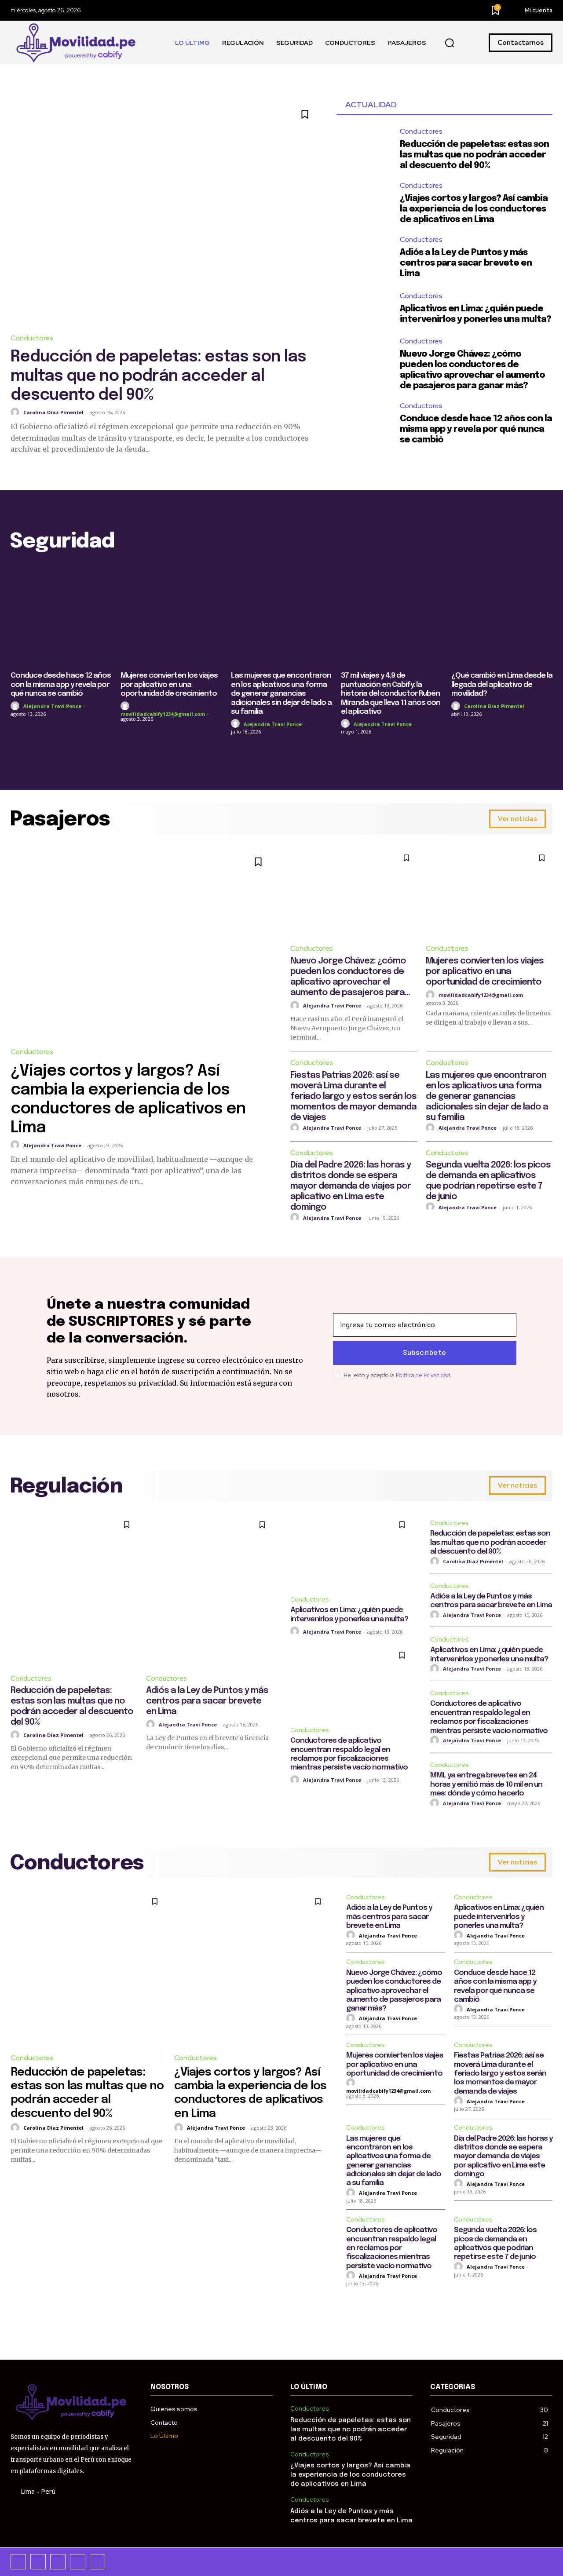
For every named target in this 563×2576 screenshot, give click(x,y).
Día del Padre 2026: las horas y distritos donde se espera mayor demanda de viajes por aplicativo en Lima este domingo (351, 1186)
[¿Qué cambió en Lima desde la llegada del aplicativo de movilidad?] (502, 615)
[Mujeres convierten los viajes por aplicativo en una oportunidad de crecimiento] (171, 615)
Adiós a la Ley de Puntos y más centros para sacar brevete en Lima (466, 263)
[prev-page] (16, 748)
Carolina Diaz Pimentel (53, 412)
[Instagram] (38, 2562)
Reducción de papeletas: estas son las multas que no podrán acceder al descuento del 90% (158, 376)
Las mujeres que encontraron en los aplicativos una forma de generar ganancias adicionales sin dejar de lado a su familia (281, 694)
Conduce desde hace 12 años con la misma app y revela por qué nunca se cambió (476, 429)
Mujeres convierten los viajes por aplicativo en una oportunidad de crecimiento (169, 685)
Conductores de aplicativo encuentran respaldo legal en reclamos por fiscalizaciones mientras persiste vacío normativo (392, 2248)
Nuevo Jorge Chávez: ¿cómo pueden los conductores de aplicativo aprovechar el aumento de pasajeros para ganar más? (394, 1991)
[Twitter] (78, 2562)
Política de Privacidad (423, 1375)
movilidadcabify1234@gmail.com (163, 714)
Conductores (32, 338)
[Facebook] (18, 2562)
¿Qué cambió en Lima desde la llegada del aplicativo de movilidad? (502, 685)
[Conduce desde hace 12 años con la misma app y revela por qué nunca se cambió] (364, 421)
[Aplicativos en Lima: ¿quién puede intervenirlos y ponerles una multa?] (364, 308)
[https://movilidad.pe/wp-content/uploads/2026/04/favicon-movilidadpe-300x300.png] (77, 43)
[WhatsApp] (97, 2562)
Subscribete (425, 1353)
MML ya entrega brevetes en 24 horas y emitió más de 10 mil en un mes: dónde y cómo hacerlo (486, 1784)
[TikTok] (58, 2562)
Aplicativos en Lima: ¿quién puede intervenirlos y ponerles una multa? (499, 1917)
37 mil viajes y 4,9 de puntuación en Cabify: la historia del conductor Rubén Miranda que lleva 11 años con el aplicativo (391, 694)
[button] (450, 43)
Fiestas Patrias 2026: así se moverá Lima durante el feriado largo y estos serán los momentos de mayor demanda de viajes (353, 1096)
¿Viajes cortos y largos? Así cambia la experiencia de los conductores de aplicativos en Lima (474, 209)
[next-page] (547, 748)
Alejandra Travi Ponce (52, 706)
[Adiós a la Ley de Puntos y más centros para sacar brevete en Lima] (364, 254)
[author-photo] (16, 412)
